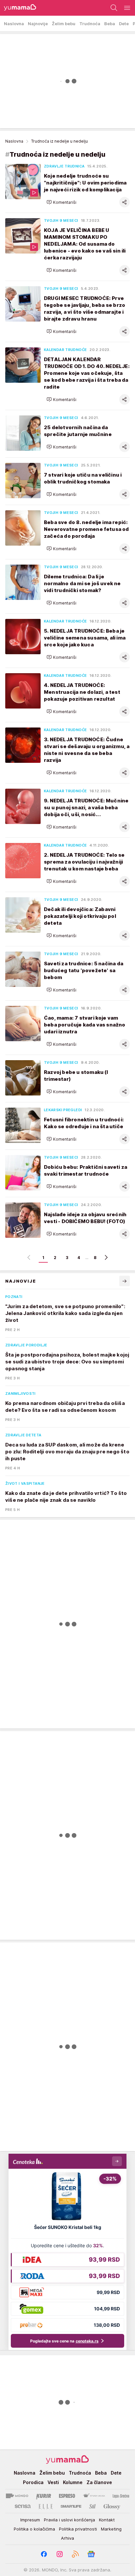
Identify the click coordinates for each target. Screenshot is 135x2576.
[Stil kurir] (92, 2506)
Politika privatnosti (78, 2529)
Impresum (30, 2520)
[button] (61, 202)
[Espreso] (67, 2496)
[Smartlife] (71, 2506)
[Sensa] (23, 2506)
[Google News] (91, 2554)
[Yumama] (18, 8)
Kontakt (107, 2520)
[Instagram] (60, 2554)
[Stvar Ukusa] (94, 2496)
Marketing (111, 2529)
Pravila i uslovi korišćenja (69, 2520)
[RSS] (75, 2554)
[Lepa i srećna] (121, 2496)
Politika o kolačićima (34, 2529)
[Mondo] (17, 2496)
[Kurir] (44, 2496)
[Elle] (46, 2506)
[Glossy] (112, 2506)
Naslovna (14, 141)
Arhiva (67, 2538)
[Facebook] (44, 2554)
